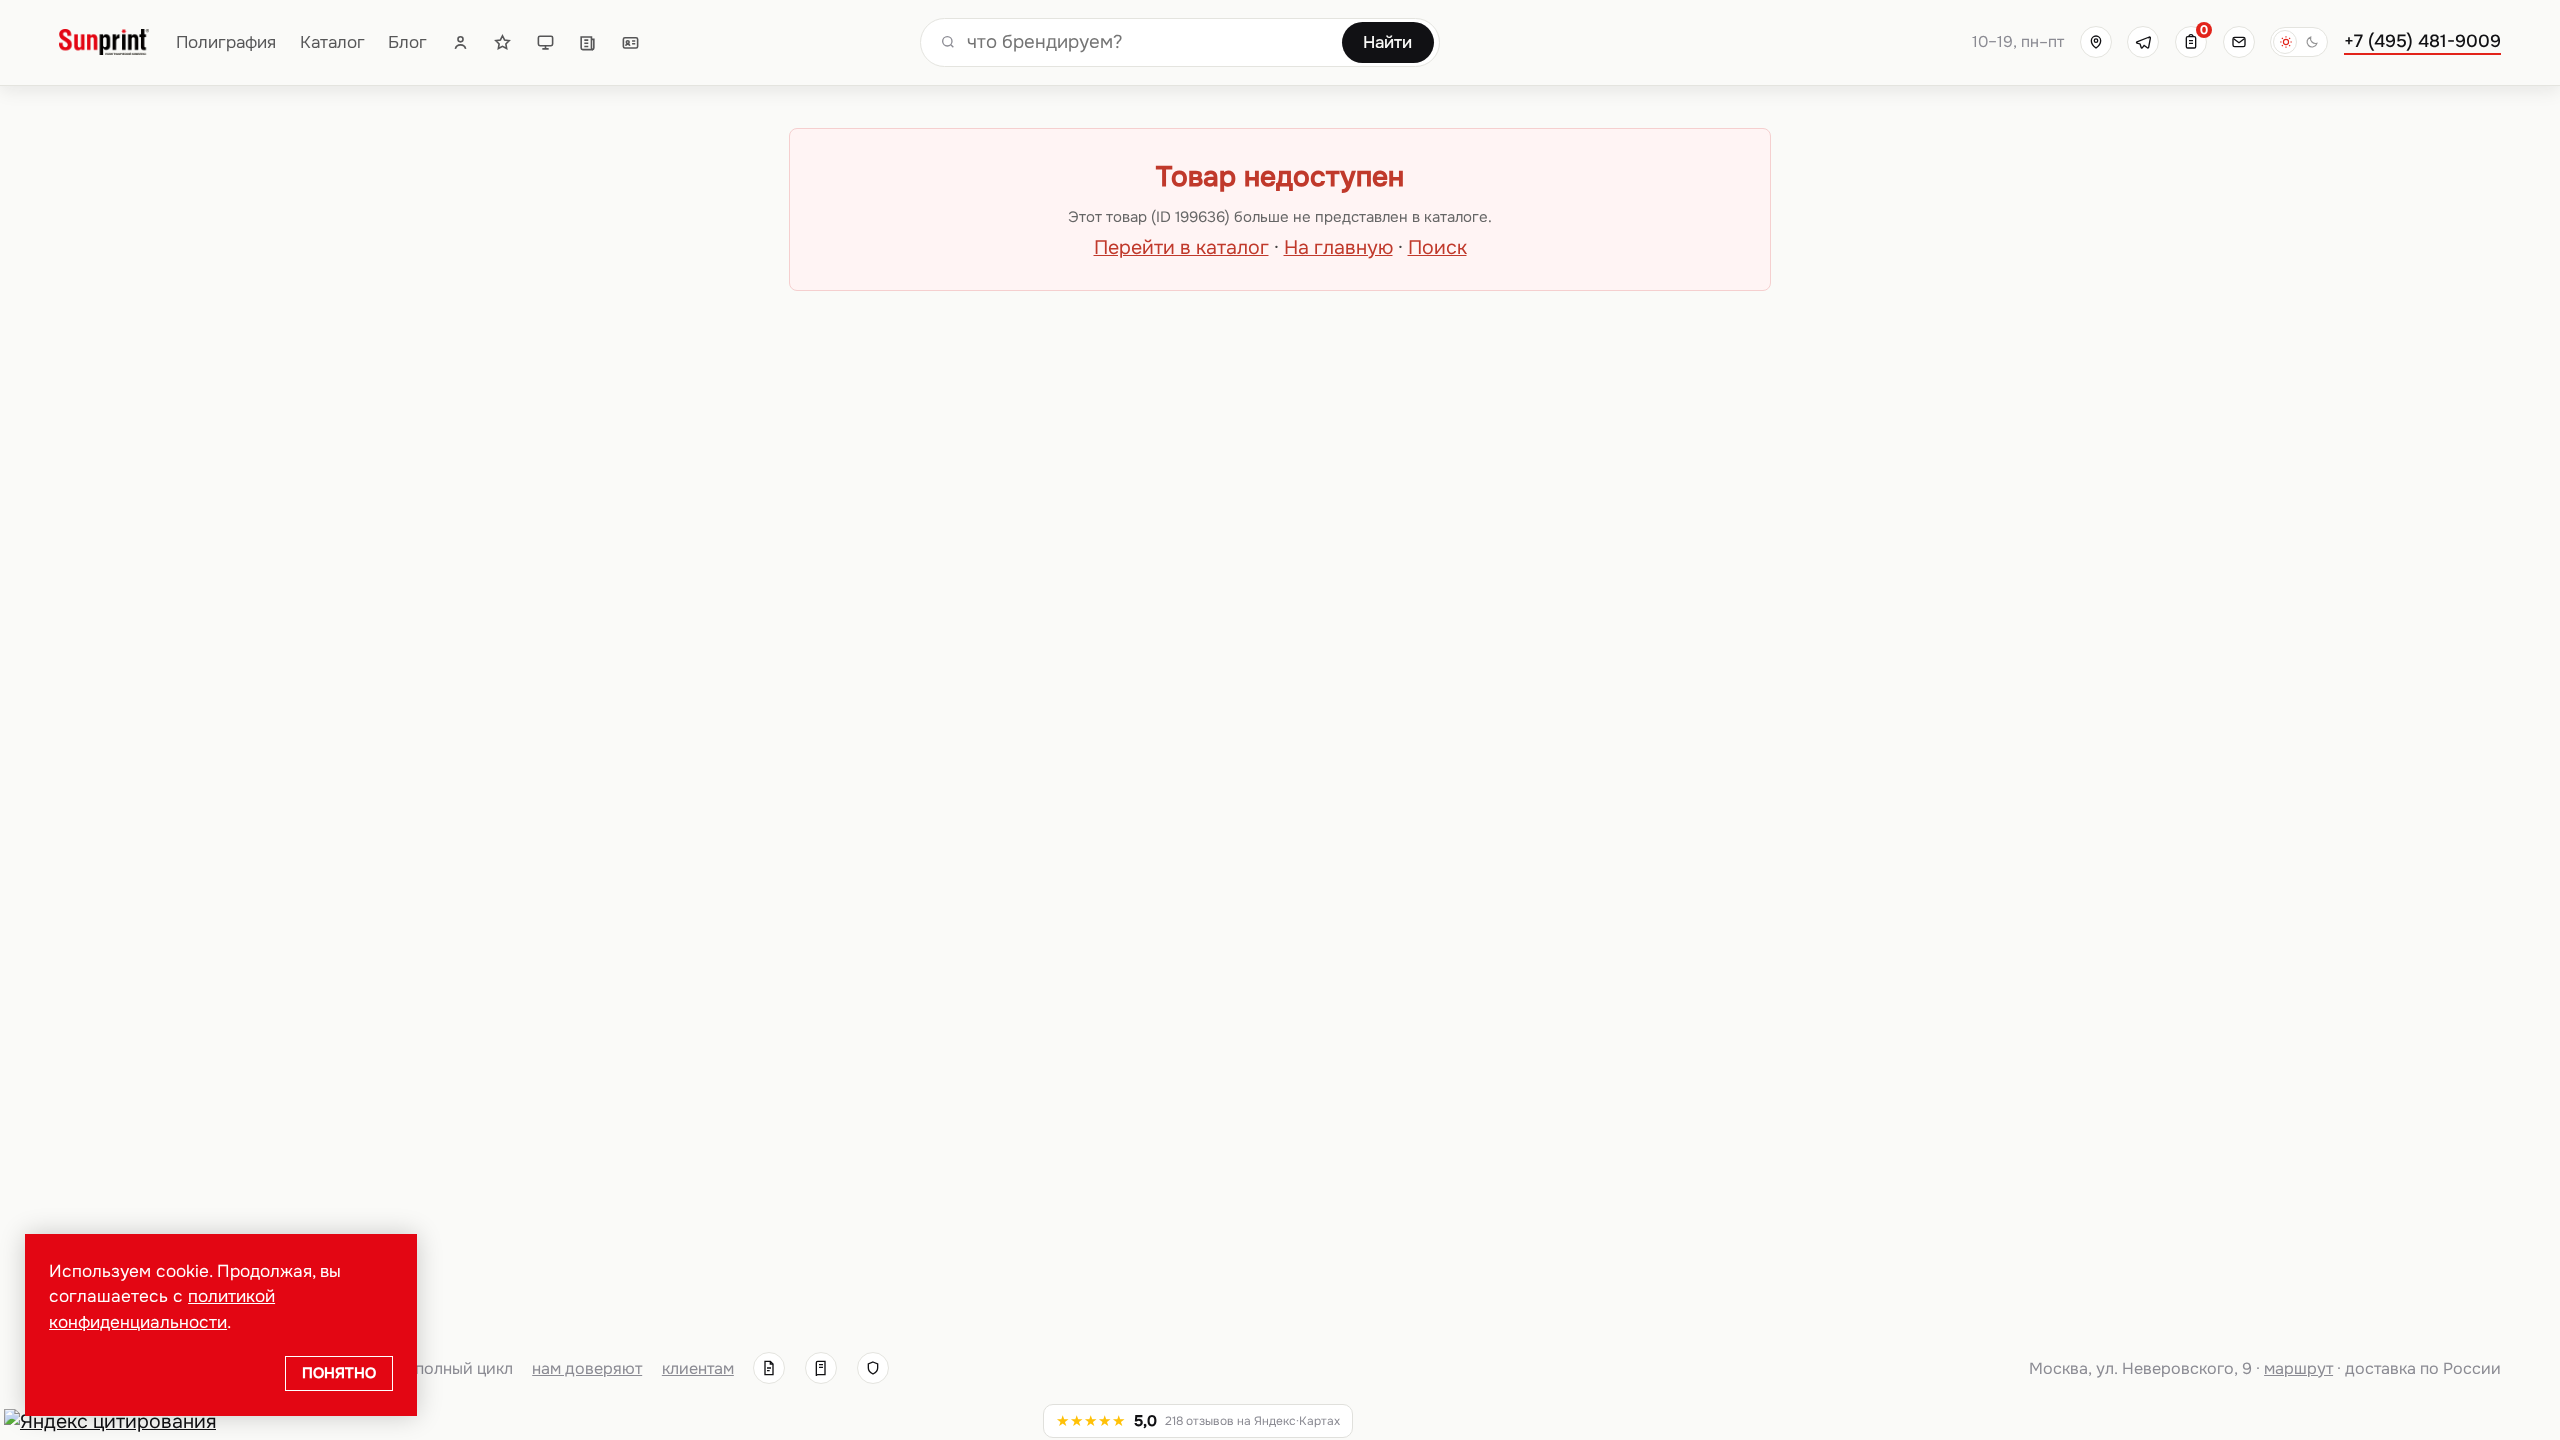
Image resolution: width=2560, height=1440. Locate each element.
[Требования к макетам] (545, 42)
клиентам (698, 1368)
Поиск (1437, 247)
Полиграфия (226, 42)
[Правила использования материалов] (821, 1368)
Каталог (332, 42)
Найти (1387, 42)
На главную (1338, 247)
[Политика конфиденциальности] (873, 1368)
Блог (407, 42)
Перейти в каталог (1181, 247)
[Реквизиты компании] (769, 1368)
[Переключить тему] (2299, 42)
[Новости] (587, 42)
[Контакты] (630, 42)
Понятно (339, 1373)
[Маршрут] (2096, 42)
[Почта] (2239, 42)
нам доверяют (587, 1368)
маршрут (2298, 1368)
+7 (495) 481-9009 (2422, 41)
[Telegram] (2143, 42)
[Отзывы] (502, 42)
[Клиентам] (460, 42)
